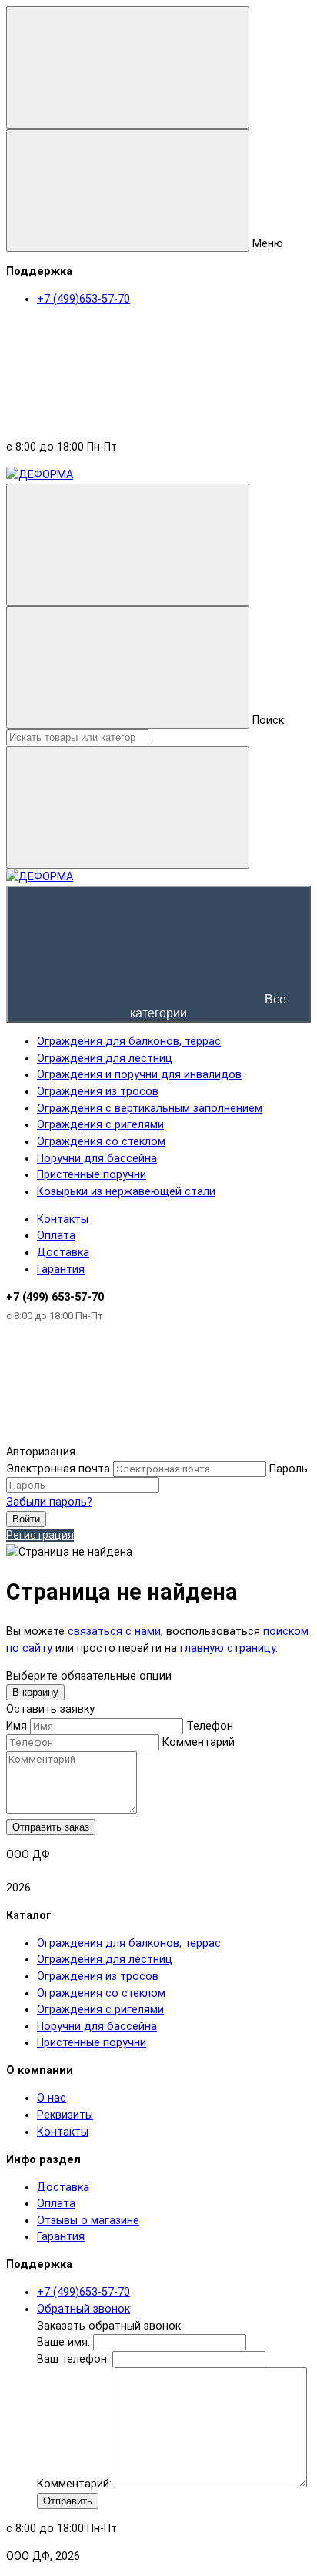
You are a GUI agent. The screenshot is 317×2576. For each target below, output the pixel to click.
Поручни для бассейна (97, 2027)
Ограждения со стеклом (101, 1993)
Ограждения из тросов (98, 1976)
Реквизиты (65, 2115)
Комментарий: (76, 2484)
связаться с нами (114, 1631)
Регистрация (40, 1535)
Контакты (63, 1219)
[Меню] (128, 67)
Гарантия (61, 1270)
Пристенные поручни (92, 2043)
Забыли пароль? (49, 1502)
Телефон (210, 1726)
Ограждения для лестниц (105, 1960)
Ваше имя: (63, 2342)
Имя (17, 1726)
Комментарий (199, 1742)
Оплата (56, 1236)
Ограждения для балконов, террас (129, 1943)
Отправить (68, 2501)
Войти (26, 1519)
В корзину (35, 1692)
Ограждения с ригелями (100, 2010)
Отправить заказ (51, 1827)
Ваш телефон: (73, 2359)
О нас (52, 2098)
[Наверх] (122, 1436)
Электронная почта (58, 1469)
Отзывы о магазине (88, 2221)
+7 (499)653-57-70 (83, 2292)
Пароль (289, 1469)
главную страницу (228, 1648)
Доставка (63, 1253)
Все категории (208, 1006)
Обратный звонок (83, 2309)
